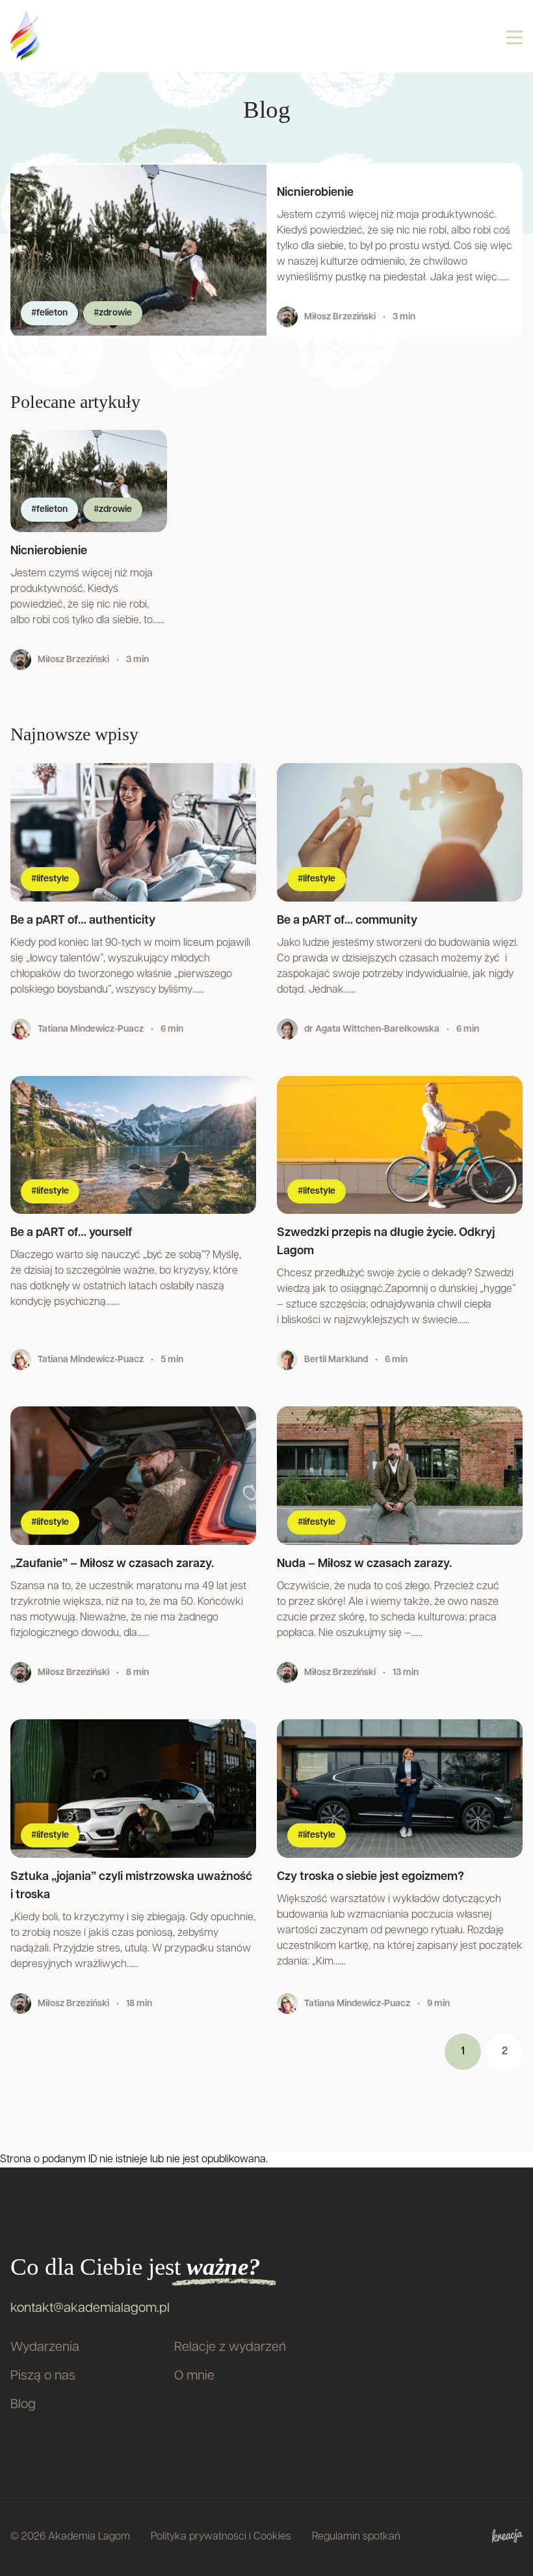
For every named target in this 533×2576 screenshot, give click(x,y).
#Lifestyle (50, 879)
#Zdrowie (113, 313)
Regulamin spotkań (356, 2537)
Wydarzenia (45, 2348)
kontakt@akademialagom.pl (90, 2309)
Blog (23, 2405)
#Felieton (49, 313)
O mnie (194, 2376)
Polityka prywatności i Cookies (221, 2537)
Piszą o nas (43, 2376)
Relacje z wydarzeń (230, 2348)
